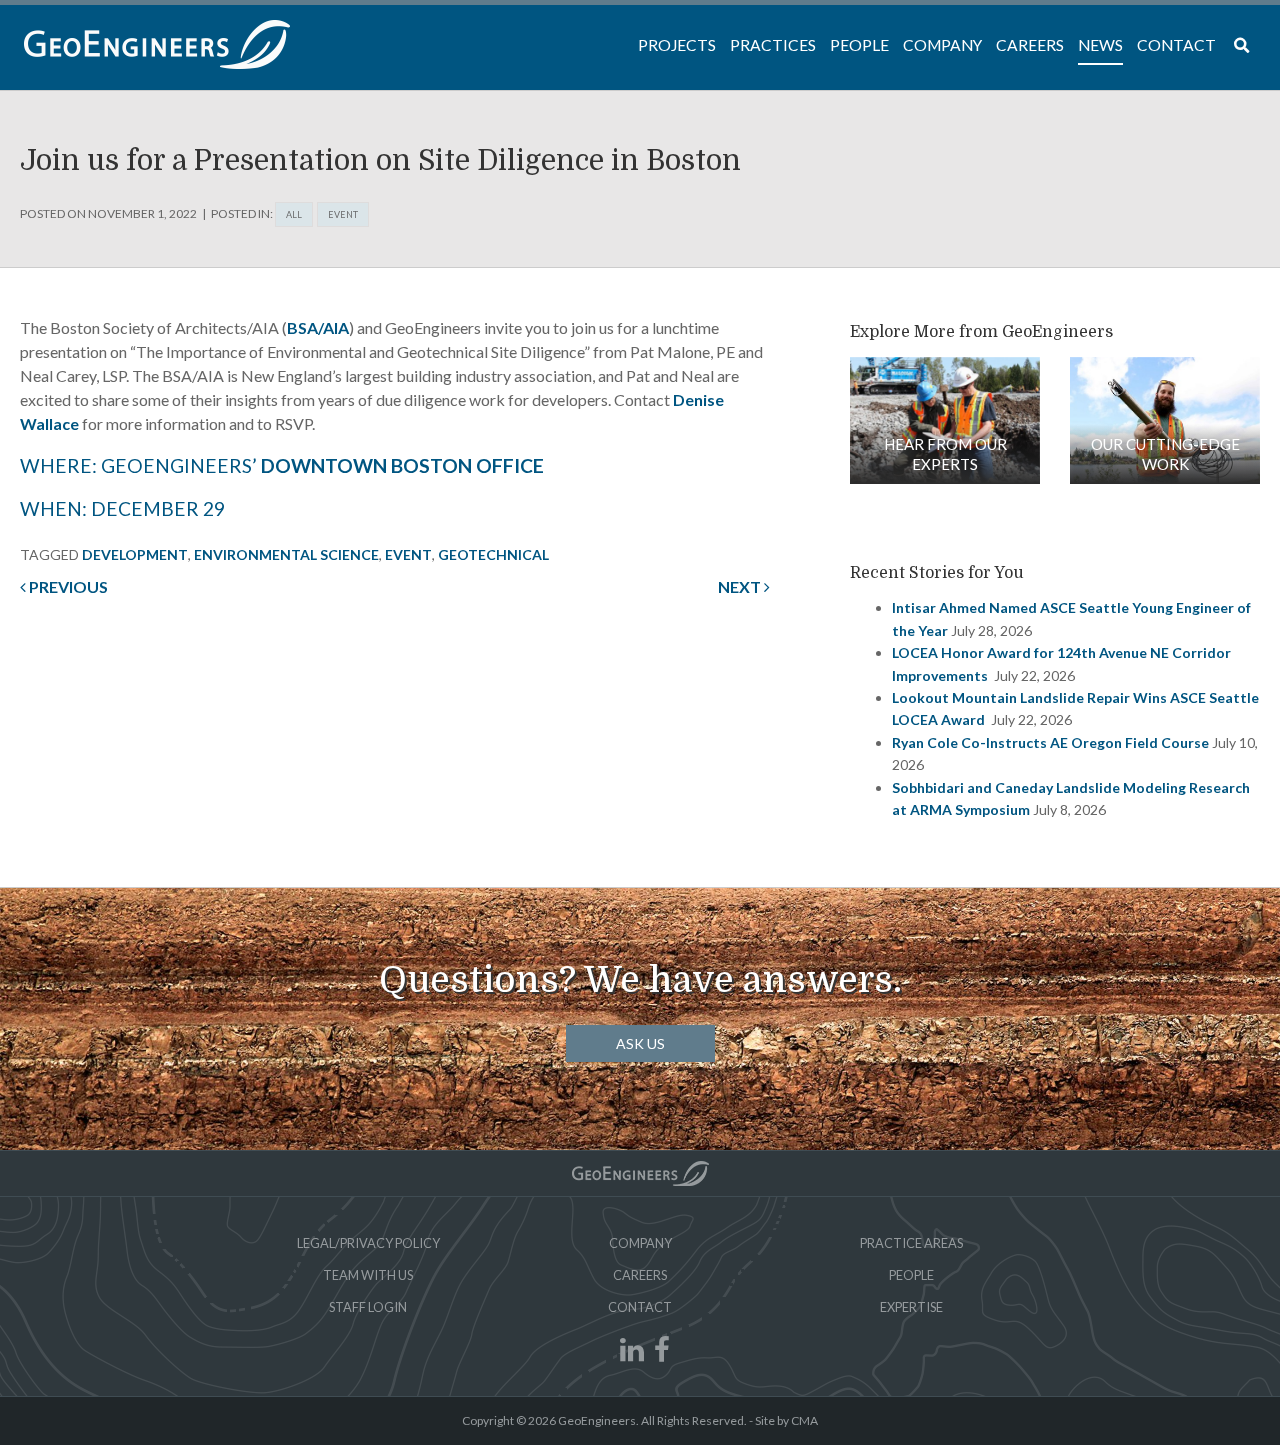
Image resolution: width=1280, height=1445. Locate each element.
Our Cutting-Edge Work (1165, 454)
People (911, 1275)
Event (343, 214)
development (135, 554)
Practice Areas (911, 1243)
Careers (640, 1275)
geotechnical (493, 554)
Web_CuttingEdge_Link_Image (1165, 420)
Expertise (911, 1307)
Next (741, 586)
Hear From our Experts (945, 454)
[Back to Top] (640, 1173)
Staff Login (368, 1307)
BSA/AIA (318, 327)
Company (640, 1243)
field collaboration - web (945, 420)
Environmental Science (286, 554)
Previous (67, 586)
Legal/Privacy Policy (368, 1243)
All (294, 214)
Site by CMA (786, 1420)
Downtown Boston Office (402, 465)
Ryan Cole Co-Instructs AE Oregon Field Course (1050, 742)
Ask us (640, 1043)
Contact (640, 1307)
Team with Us (368, 1275)
